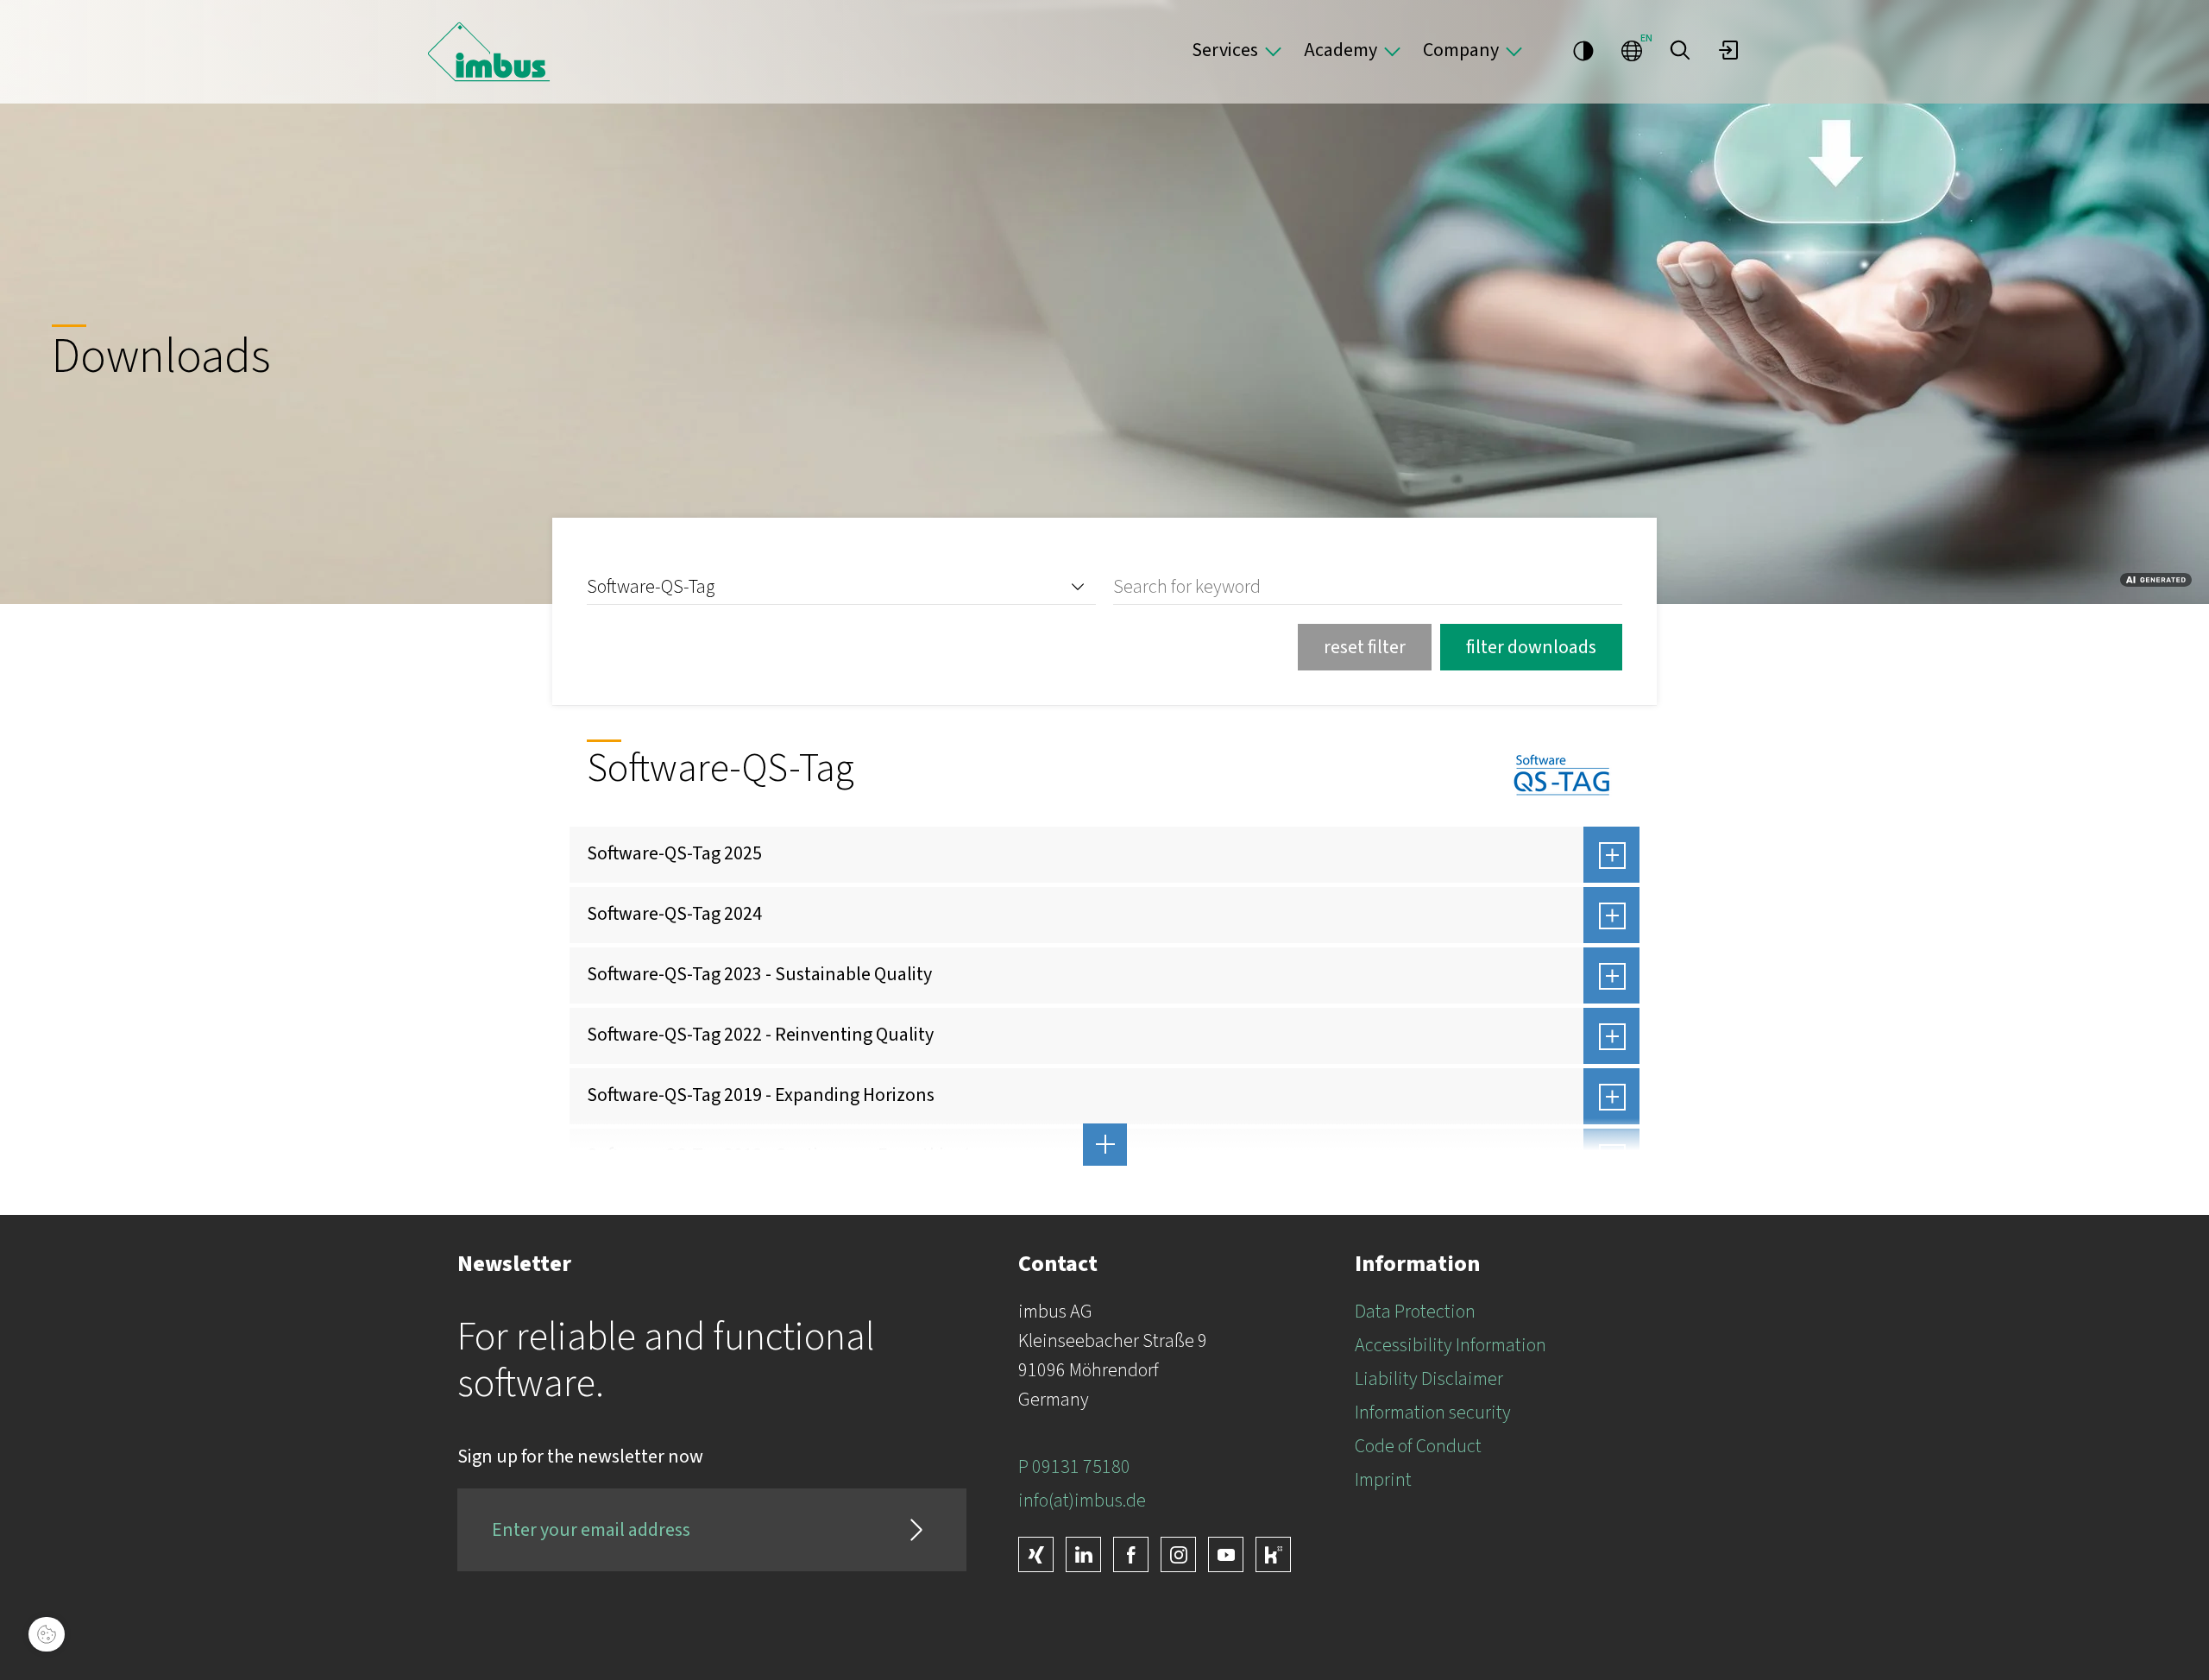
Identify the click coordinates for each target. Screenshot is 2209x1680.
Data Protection (1415, 1312)
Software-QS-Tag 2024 (674, 914)
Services (1225, 50)
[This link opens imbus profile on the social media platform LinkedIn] (1083, 1554)
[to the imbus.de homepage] (489, 52)
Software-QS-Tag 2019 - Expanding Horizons (761, 1095)
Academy (1341, 50)
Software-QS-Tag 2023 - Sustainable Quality (759, 974)
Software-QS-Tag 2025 (674, 853)
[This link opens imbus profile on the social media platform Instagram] (1178, 1554)
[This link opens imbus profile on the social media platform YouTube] (1226, 1554)
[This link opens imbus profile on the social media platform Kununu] (1273, 1554)
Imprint (1383, 1480)
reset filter (1365, 647)
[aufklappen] (1611, 855)
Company (1461, 50)
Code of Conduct (1418, 1446)
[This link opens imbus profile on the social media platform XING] (1036, 1554)
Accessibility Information (1451, 1345)
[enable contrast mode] (1583, 50)
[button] (1680, 50)
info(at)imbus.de (1082, 1501)
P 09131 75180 (1074, 1467)
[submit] (916, 1530)
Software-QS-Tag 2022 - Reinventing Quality (760, 1035)
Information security (1433, 1413)
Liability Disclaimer (1429, 1379)
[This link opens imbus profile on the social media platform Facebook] (1131, 1554)
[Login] (1728, 50)
